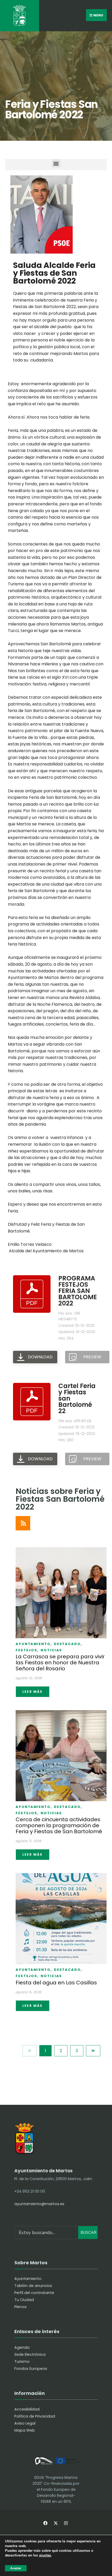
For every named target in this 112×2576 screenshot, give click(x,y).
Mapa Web (25, 2430)
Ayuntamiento (34, 1644)
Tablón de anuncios (33, 2286)
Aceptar (16, 2568)
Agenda (22, 2347)
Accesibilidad (27, 2409)
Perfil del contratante (34, 2293)
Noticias (51, 1650)
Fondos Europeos (31, 2369)
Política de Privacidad (35, 2416)
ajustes (45, 2556)
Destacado (68, 1644)
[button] (56, 163)
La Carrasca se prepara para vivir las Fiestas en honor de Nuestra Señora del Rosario (60, 1663)
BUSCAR (88, 2232)
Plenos (20, 2307)
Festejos (27, 1650)
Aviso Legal (25, 2423)
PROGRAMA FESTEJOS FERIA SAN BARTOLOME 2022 (78, 1291)
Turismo (22, 2362)
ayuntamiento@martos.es (39, 2204)
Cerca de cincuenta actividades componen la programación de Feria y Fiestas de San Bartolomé (59, 1826)
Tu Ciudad (24, 2300)
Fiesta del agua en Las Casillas (56, 1983)
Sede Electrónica (30, 2354)
